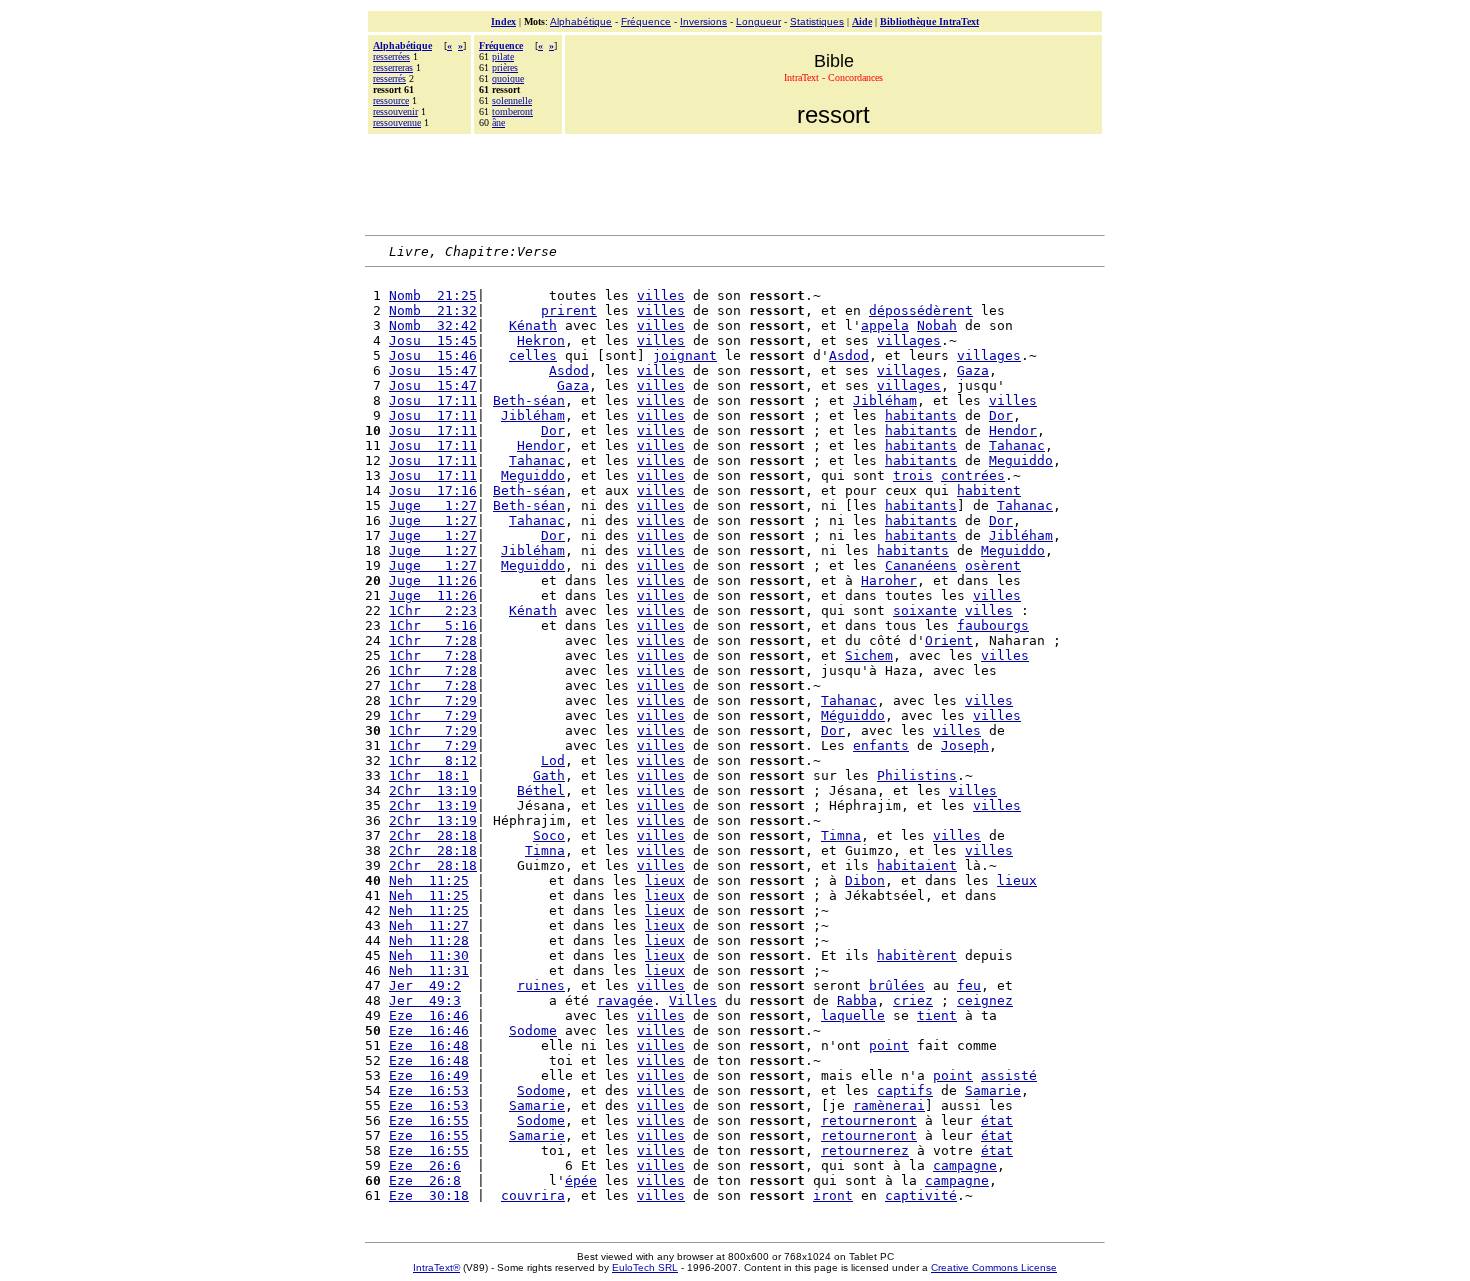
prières (505, 67)
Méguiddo (853, 715)
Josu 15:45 (433, 340)
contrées (973, 475)
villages (909, 340)
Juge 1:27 (433, 505)
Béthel (541, 790)
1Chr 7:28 (433, 640)
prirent (569, 310)
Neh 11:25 (429, 880)
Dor (1001, 415)
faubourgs (993, 625)
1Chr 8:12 (433, 760)
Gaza (973, 370)
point (889, 1045)
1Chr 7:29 (433, 700)
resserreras (393, 67)
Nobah (937, 325)
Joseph (965, 745)
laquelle (853, 1015)
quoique (508, 78)
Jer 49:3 (425, 1000)
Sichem (869, 655)
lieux (665, 880)
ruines (541, 985)
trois (913, 475)
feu (969, 985)
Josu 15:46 (433, 355)
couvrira (533, 1195)
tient (937, 1015)
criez (913, 1000)
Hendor (1013, 430)
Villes (693, 1000)
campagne (965, 1165)
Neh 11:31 (429, 970)
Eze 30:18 (429, 1195)
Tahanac (1017, 445)
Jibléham (885, 400)
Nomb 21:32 (433, 310)
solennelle (512, 100)
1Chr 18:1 (429, 775)
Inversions (703, 21)
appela (885, 325)
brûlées (897, 985)
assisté (1009, 1075)
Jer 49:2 (425, 985)
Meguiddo (1021, 460)
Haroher (889, 580)
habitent (989, 490)
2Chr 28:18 (433, 835)
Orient (949, 640)
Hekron (541, 340)
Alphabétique (581, 21)
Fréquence (646, 21)
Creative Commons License (994, 1267)
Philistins (917, 775)
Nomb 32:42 (433, 325)
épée (581, 1180)
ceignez (985, 1000)
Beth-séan (529, 400)
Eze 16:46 (429, 1015)
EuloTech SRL (645, 1267)
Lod (553, 760)
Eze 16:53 (429, 1090)
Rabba (857, 1000)
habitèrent (917, 955)
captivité (921, 1195)
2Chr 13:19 (433, 790)
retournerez (865, 1150)
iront (833, 1195)
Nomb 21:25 (433, 295)
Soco (549, 835)
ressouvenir (395, 111)
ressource (391, 100)
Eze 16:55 (429, 1120)
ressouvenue (397, 122)
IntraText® (436, 1267)
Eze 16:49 (429, 1075)
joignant (685, 355)
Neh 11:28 (429, 940)
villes (661, 295)
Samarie (993, 1090)
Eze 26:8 (425, 1180)
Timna (841, 835)
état (997, 1120)
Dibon (865, 880)
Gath (549, 775)
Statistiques (817, 21)
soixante (925, 610)
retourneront (869, 1120)
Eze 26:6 (425, 1165)
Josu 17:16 (433, 490)
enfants (881, 745)
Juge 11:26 (433, 580)
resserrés (389, 78)
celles (533, 355)
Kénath (533, 325)
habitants (921, 415)
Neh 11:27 (429, 925)
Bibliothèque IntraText (929, 21)
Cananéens (921, 565)
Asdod (849, 355)
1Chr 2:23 (433, 610)
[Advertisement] (735, 182)
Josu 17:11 (433, 400)
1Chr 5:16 (433, 625)
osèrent (993, 565)
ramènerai (889, 1105)
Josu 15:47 (433, 370)
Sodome (533, 1030)
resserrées (391, 56)
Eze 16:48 (429, 1045)
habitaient (917, 865)
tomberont (512, 111)
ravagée (625, 1000)
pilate (503, 56)
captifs (905, 1090)
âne (498, 122)
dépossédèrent (921, 310)
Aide (862, 21)
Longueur (758, 21)
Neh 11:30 (429, 955)
